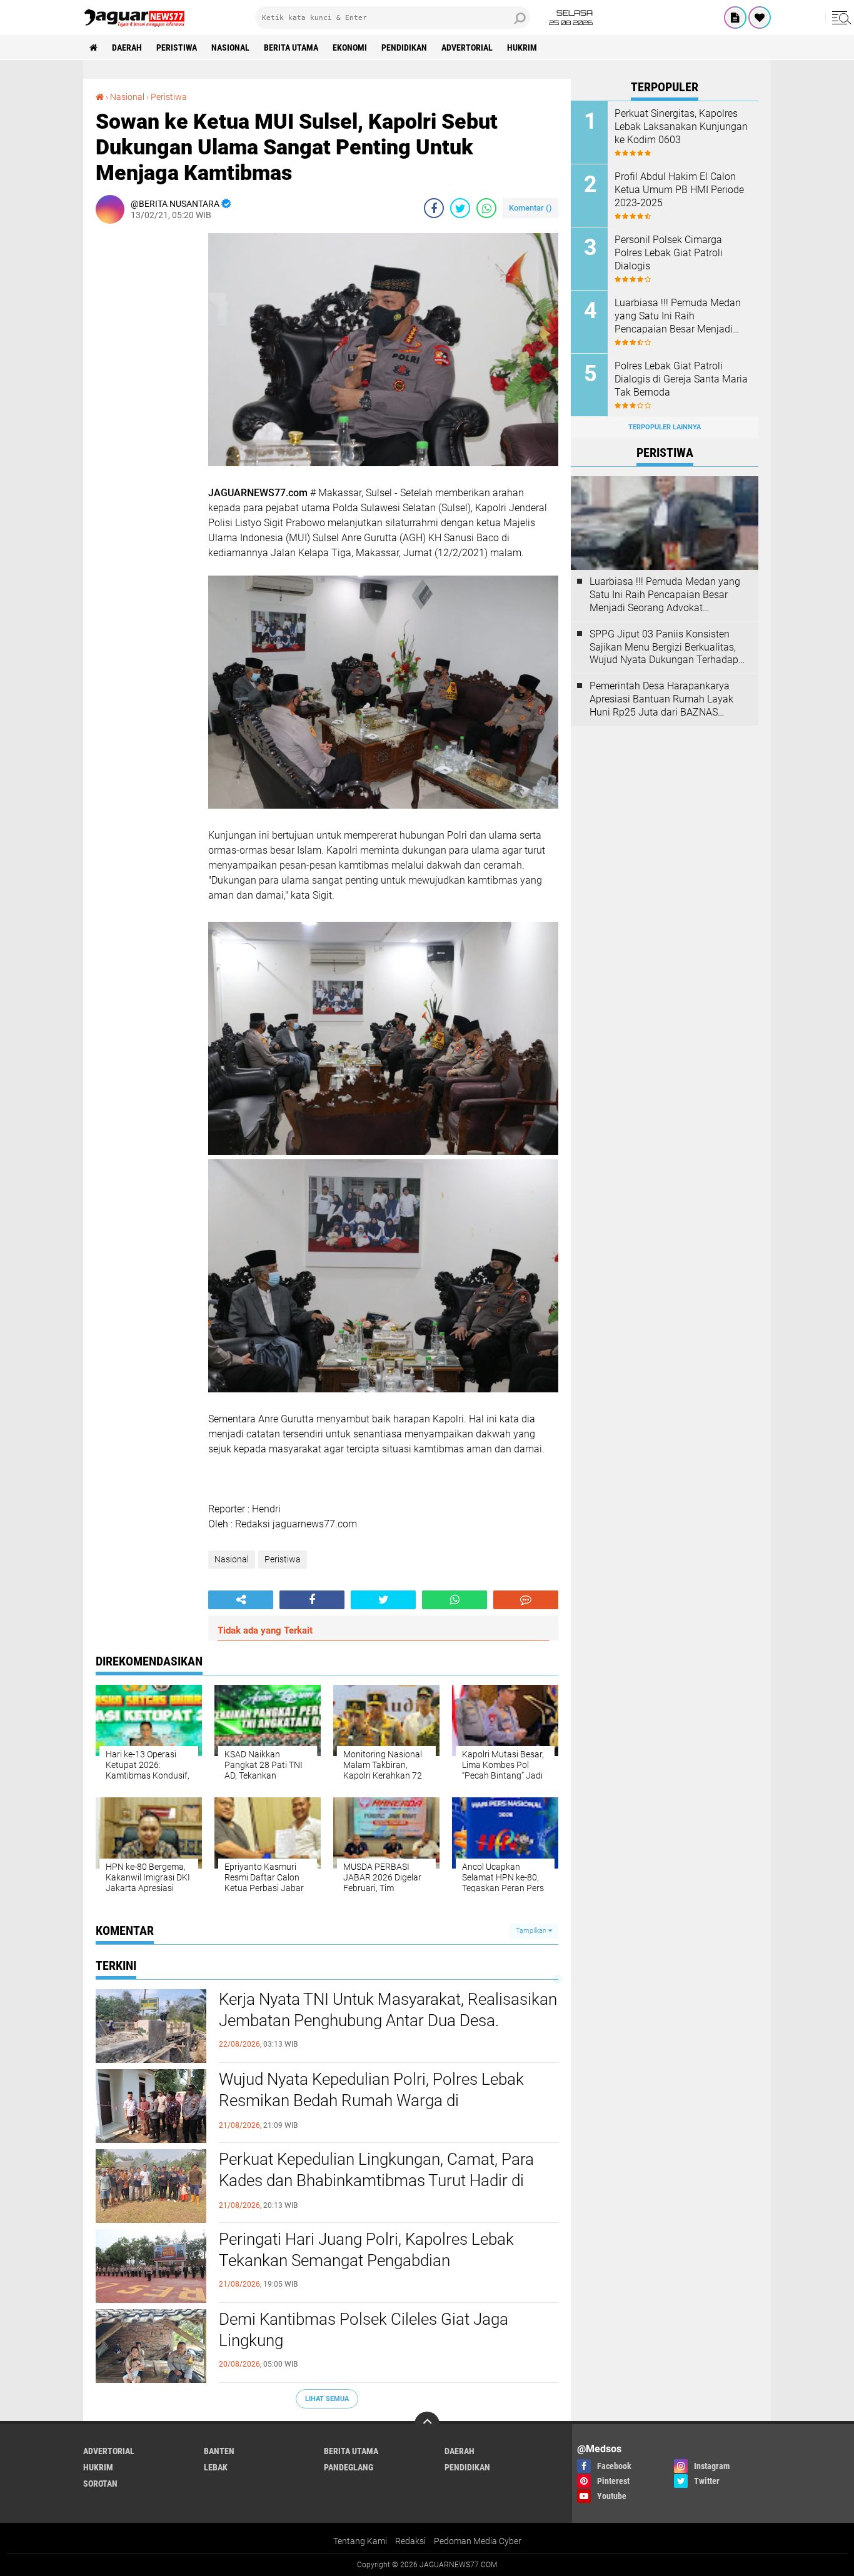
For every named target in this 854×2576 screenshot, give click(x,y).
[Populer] (760, 17)
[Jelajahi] (840, 17)
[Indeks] (735, 17)
